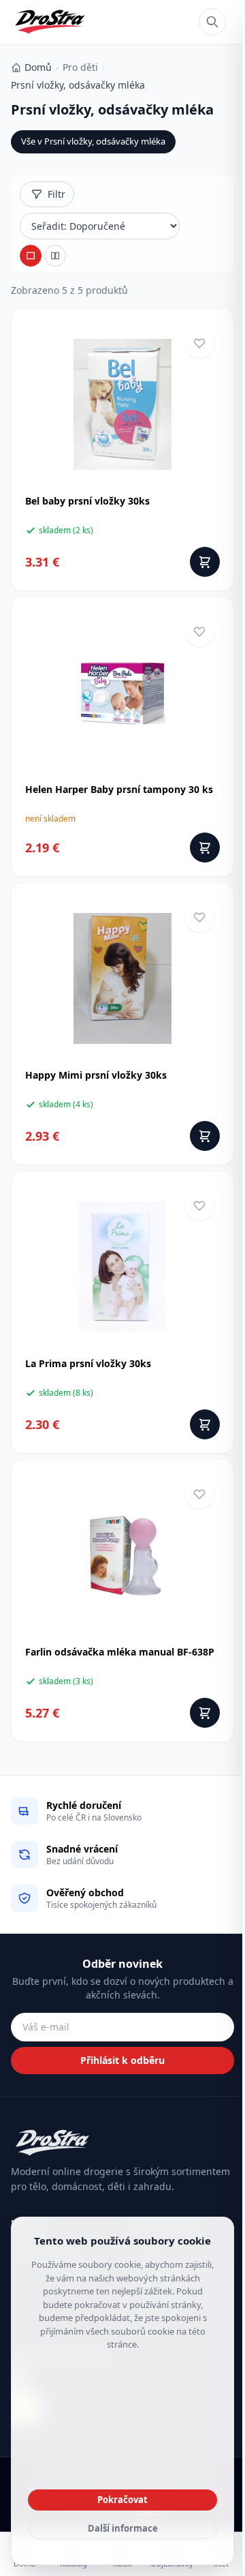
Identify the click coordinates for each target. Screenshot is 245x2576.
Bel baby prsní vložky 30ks (87, 501)
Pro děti (80, 67)
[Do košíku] (205, 562)
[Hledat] (212, 22)
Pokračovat (122, 2500)
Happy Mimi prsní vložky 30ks (96, 1075)
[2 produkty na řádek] (55, 256)
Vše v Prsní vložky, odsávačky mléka (93, 141)
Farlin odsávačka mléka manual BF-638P (120, 1652)
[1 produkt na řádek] (31, 256)
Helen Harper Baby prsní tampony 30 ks (119, 789)
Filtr (56, 194)
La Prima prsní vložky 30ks (88, 1363)
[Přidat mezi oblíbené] (199, 343)
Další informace (123, 2528)
